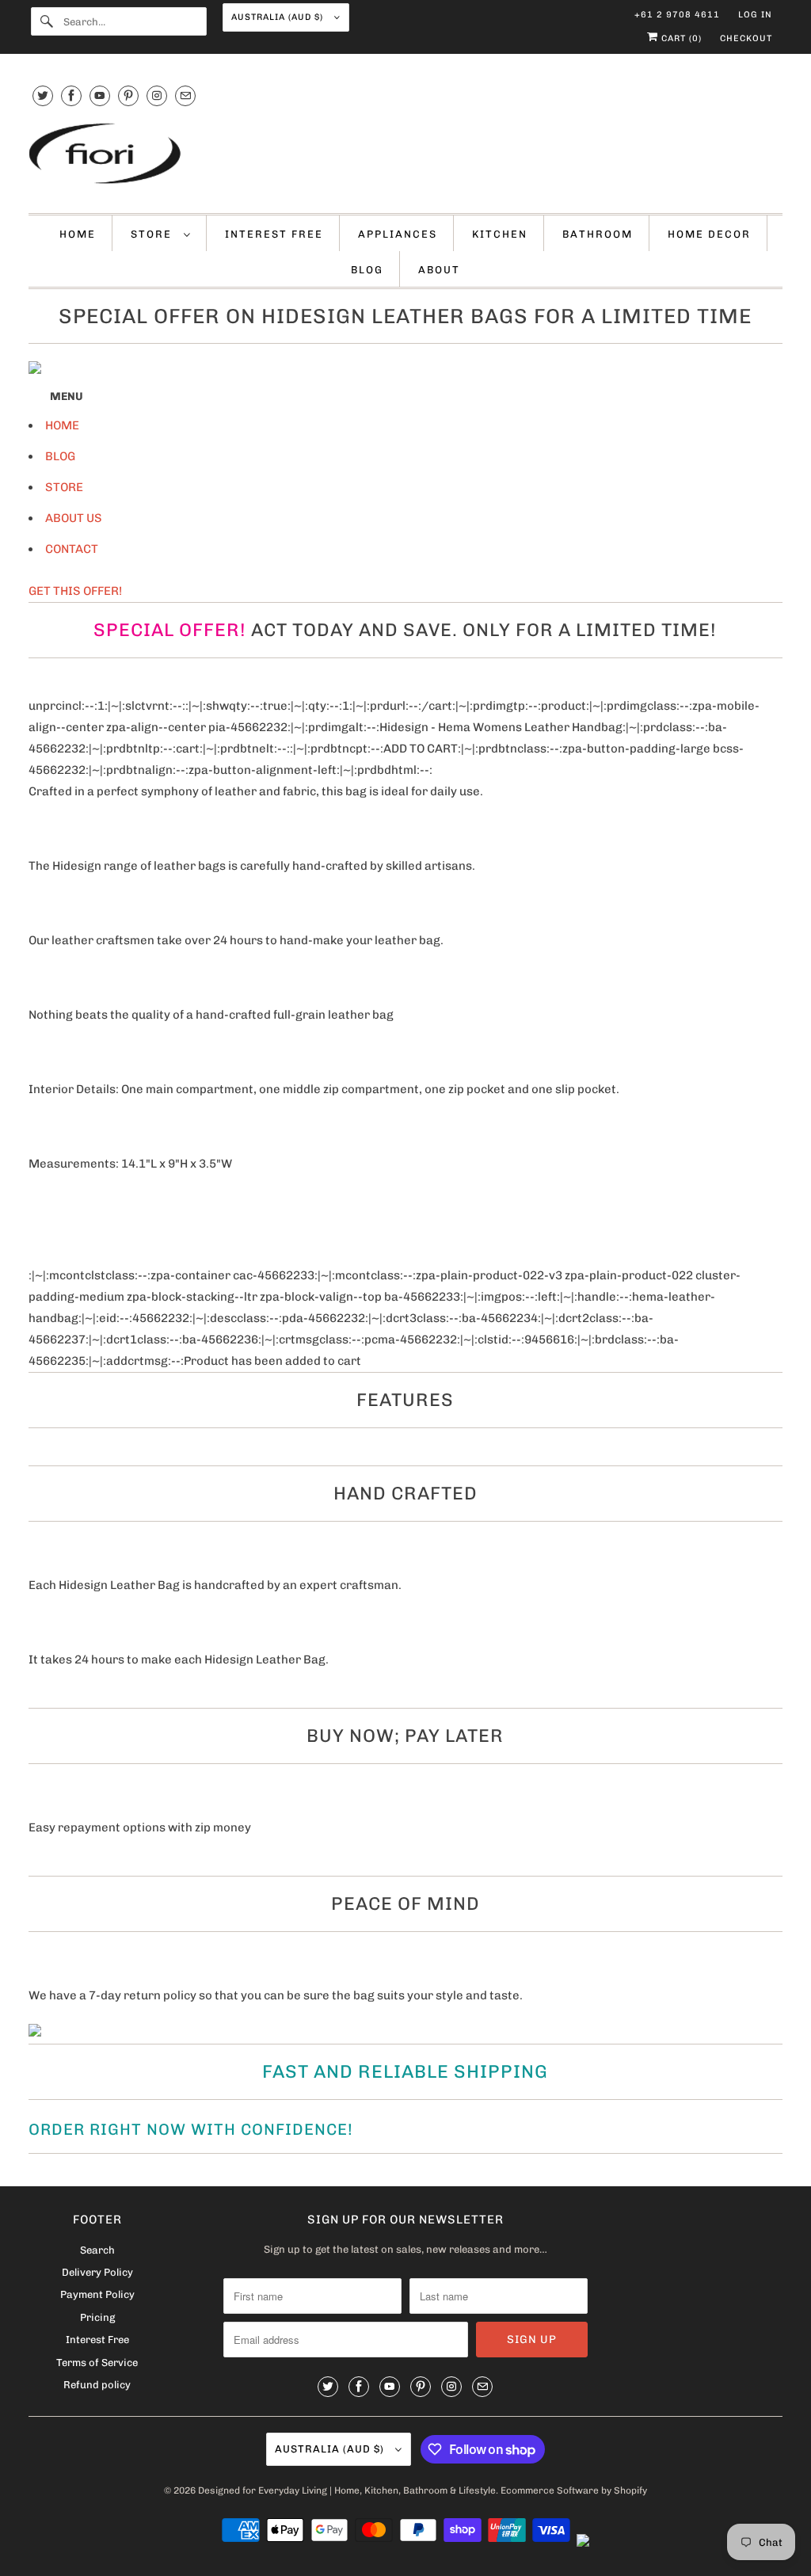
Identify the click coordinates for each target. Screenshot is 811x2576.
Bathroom (598, 234)
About (439, 270)
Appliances (398, 234)
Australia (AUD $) (279, 17)
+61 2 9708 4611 (677, 15)
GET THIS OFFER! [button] (75, 591)
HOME (62, 425)
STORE (64, 487)
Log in (755, 15)
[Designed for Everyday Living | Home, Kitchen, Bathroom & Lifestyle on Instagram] (157, 95)
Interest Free (274, 234)
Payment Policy (97, 2294)
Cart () (680, 38)
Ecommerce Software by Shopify (574, 2490)
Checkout (746, 38)
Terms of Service (97, 2363)
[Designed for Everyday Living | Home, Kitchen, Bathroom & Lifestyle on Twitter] (43, 95)
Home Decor (709, 234)
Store (153, 234)
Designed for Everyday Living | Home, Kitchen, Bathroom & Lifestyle (347, 2490)
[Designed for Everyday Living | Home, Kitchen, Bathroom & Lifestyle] (406, 155)
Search (97, 2250)
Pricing (97, 2317)
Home (78, 234)
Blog (367, 270)
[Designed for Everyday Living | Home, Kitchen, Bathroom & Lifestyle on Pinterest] (128, 95)
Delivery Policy (97, 2272)
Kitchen (500, 234)
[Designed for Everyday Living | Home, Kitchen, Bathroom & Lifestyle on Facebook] (71, 95)
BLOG (60, 456)
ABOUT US (74, 518)
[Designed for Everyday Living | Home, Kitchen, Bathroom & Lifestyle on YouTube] (100, 95)
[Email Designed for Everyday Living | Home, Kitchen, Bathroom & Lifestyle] (185, 95)
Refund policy (97, 2385)
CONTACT (72, 549)
